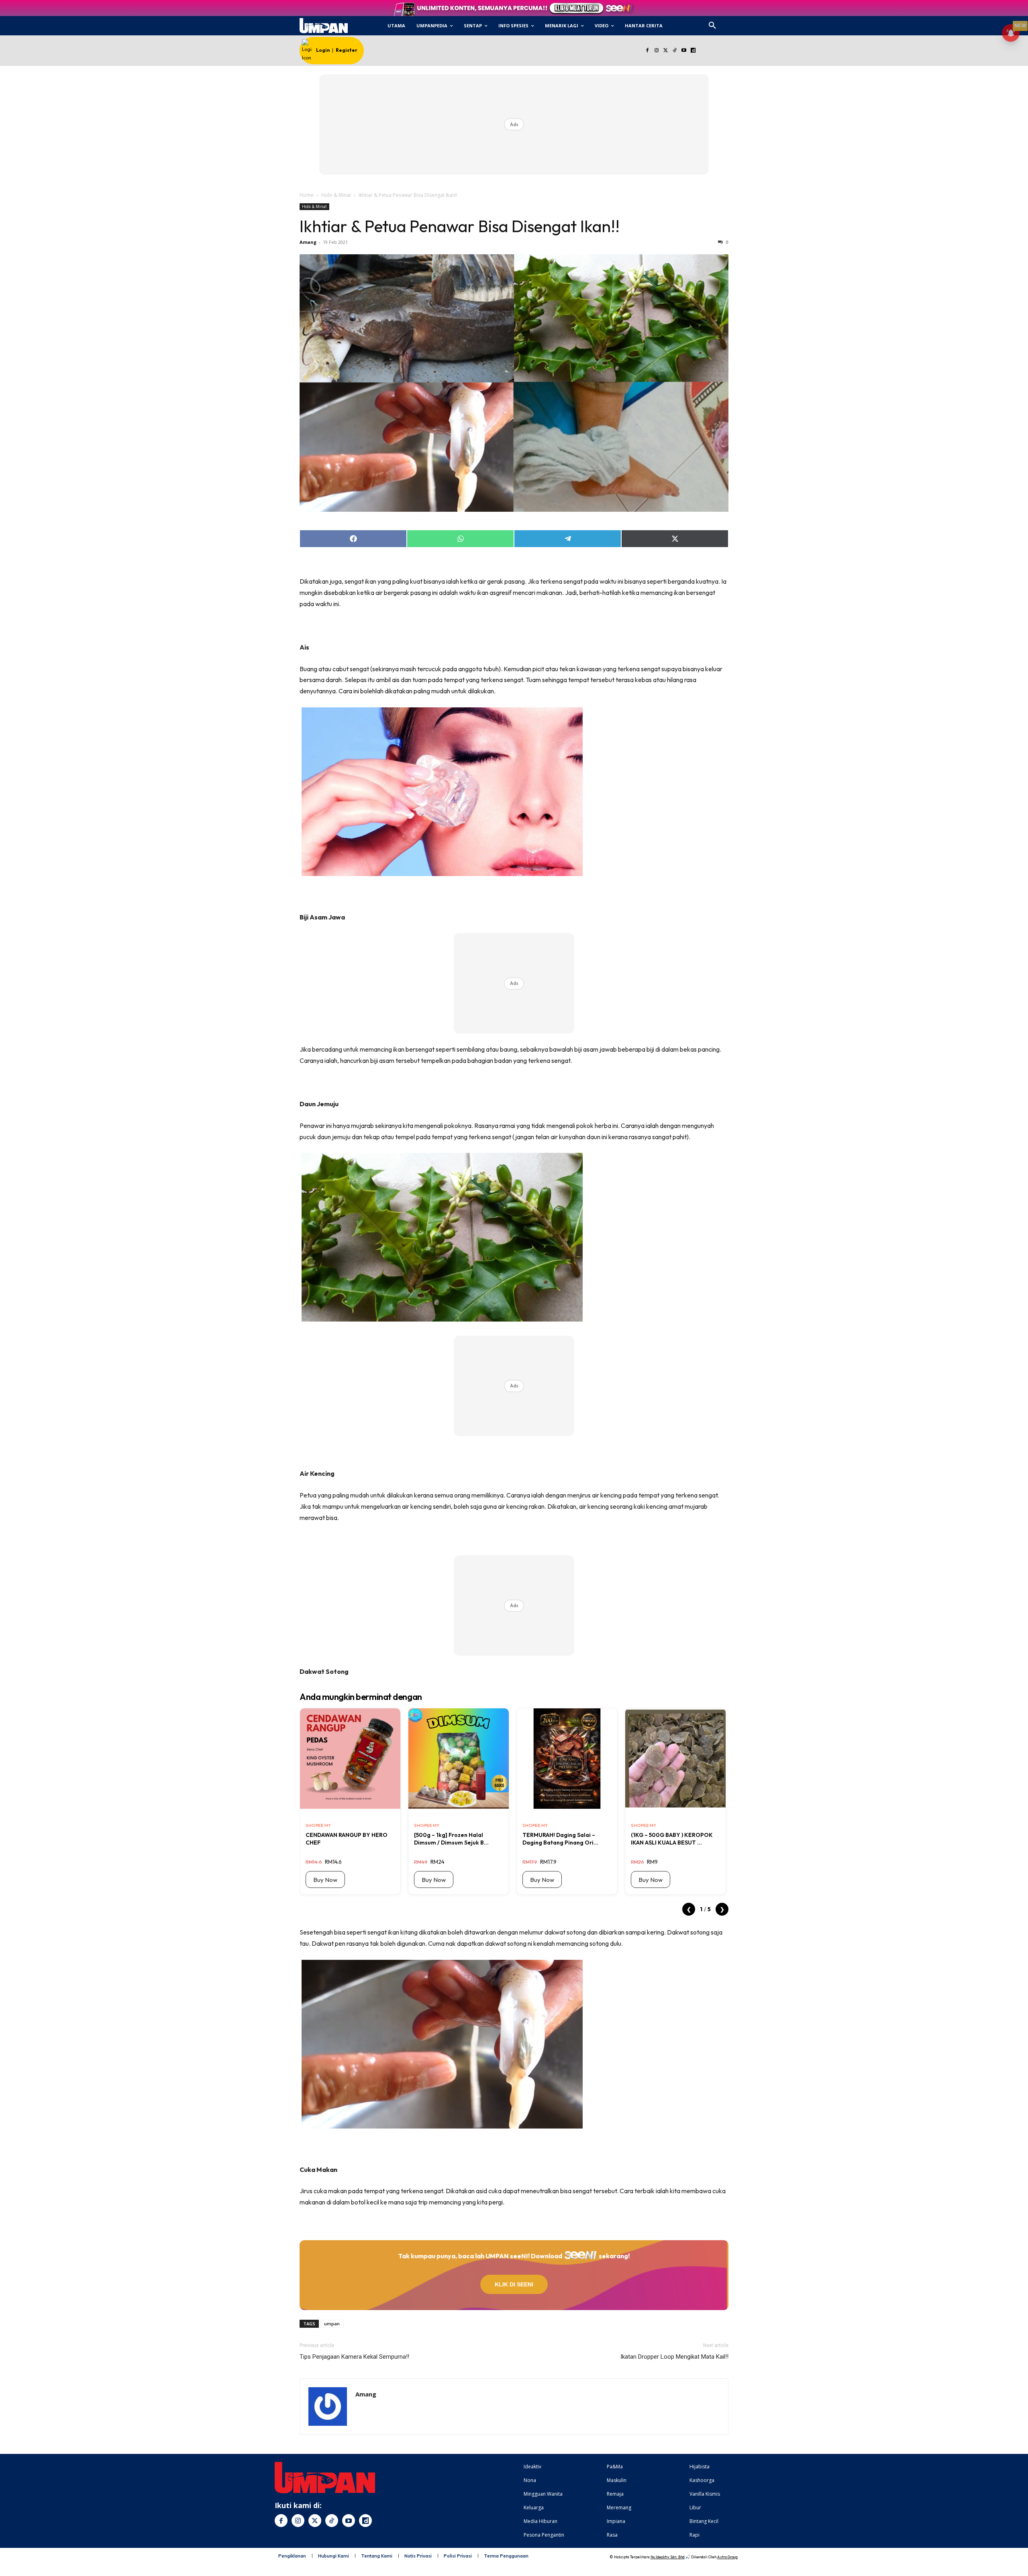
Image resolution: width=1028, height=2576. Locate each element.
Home (307, 195)
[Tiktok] (675, 51)
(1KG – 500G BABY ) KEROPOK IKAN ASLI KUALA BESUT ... (672, 1839)
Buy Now (325, 1880)
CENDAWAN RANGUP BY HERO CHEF (347, 1839)
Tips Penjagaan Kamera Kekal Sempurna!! (354, 2357)
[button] (712, 26)
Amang (308, 242)
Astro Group (727, 2557)
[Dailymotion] (693, 51)
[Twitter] (666, 51)
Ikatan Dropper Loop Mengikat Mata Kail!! (674, 2357)
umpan (332, 2324)
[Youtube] (684, 51)
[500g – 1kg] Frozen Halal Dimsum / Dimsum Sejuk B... (451, 1839)
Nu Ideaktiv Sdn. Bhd (668, 2557)
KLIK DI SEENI (514, 2284)
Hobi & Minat (336, 195)
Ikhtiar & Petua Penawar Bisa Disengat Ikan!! (460, 226)
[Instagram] (656, 51)
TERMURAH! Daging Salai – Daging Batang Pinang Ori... (560, 1839)
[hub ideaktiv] (732, 22)
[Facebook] (647, 51)
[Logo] (323, 26)
